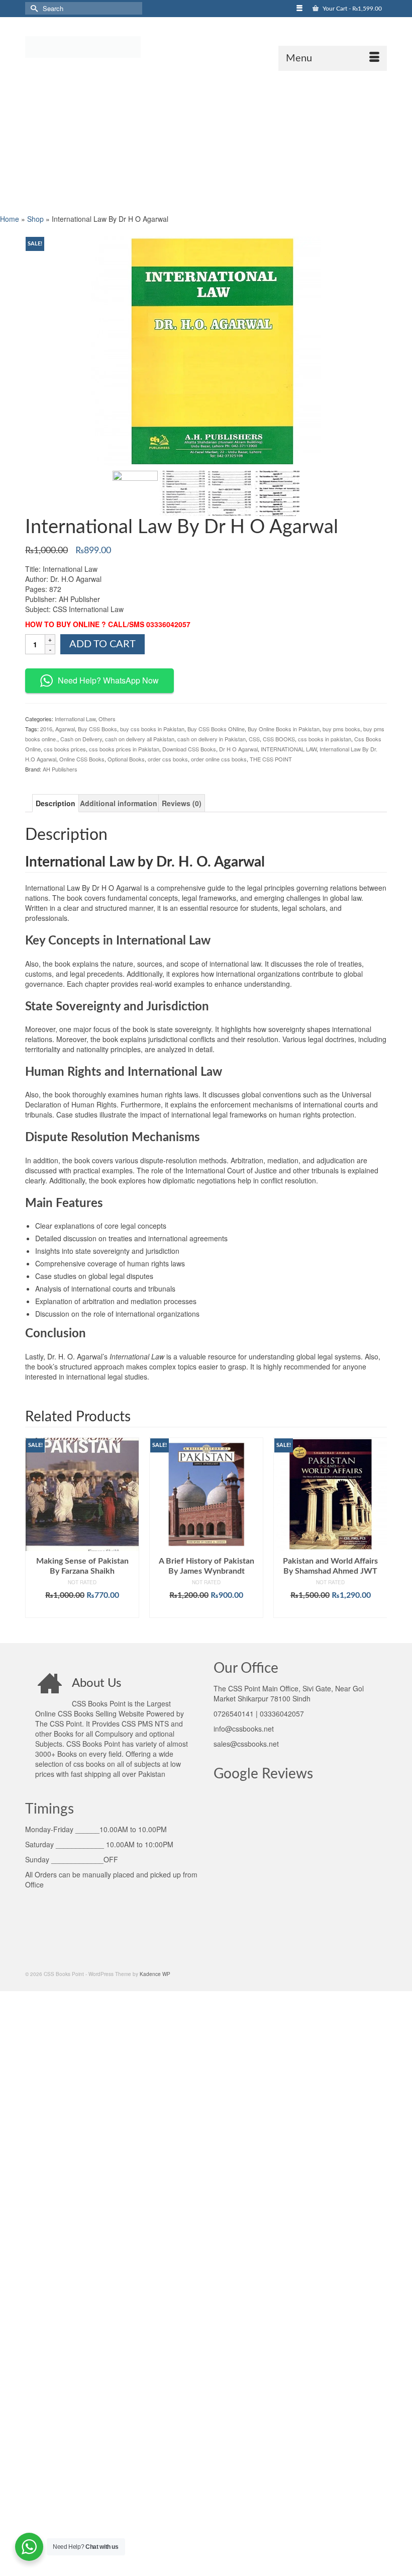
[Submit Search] (33, 8)
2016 (46, 729)
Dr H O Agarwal (238, 749)
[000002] (182, 492)
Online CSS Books (82, 759)
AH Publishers (60, 769)
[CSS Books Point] (206, 46)
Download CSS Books (189, 749)
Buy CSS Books (97, 729)
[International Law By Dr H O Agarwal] (206, 350)
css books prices (65, 749)
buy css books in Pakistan (152, 729)
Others (107, 719)
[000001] (135, 492)
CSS (254, 739)
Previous (34, 1533)
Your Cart (351, 9)
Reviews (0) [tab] (182, 803)
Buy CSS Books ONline (216, 729)
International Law (75, 719)
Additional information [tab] (119, 803)
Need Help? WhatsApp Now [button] (108, 680)
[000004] (277, 492)
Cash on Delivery (81, 739)
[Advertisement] (206, 141)
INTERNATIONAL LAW (289, 749)
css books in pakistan (325, 739)
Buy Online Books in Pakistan (284, 729)
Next (378, 1533)
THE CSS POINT (271, 759)
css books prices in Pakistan (124, 749)
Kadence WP (155, 1974)
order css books (168, 759)
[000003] (230, 492)
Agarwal (65, 729)
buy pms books (341, 729)
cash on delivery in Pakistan (212, 739)
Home (10, 219)
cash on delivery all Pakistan (140, 739)
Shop (35, 219)
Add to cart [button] (82, 1610)
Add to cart (102, 644)
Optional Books (126, 759)
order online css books (219, 759)
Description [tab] (56, 803)
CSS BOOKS (279, 739)
